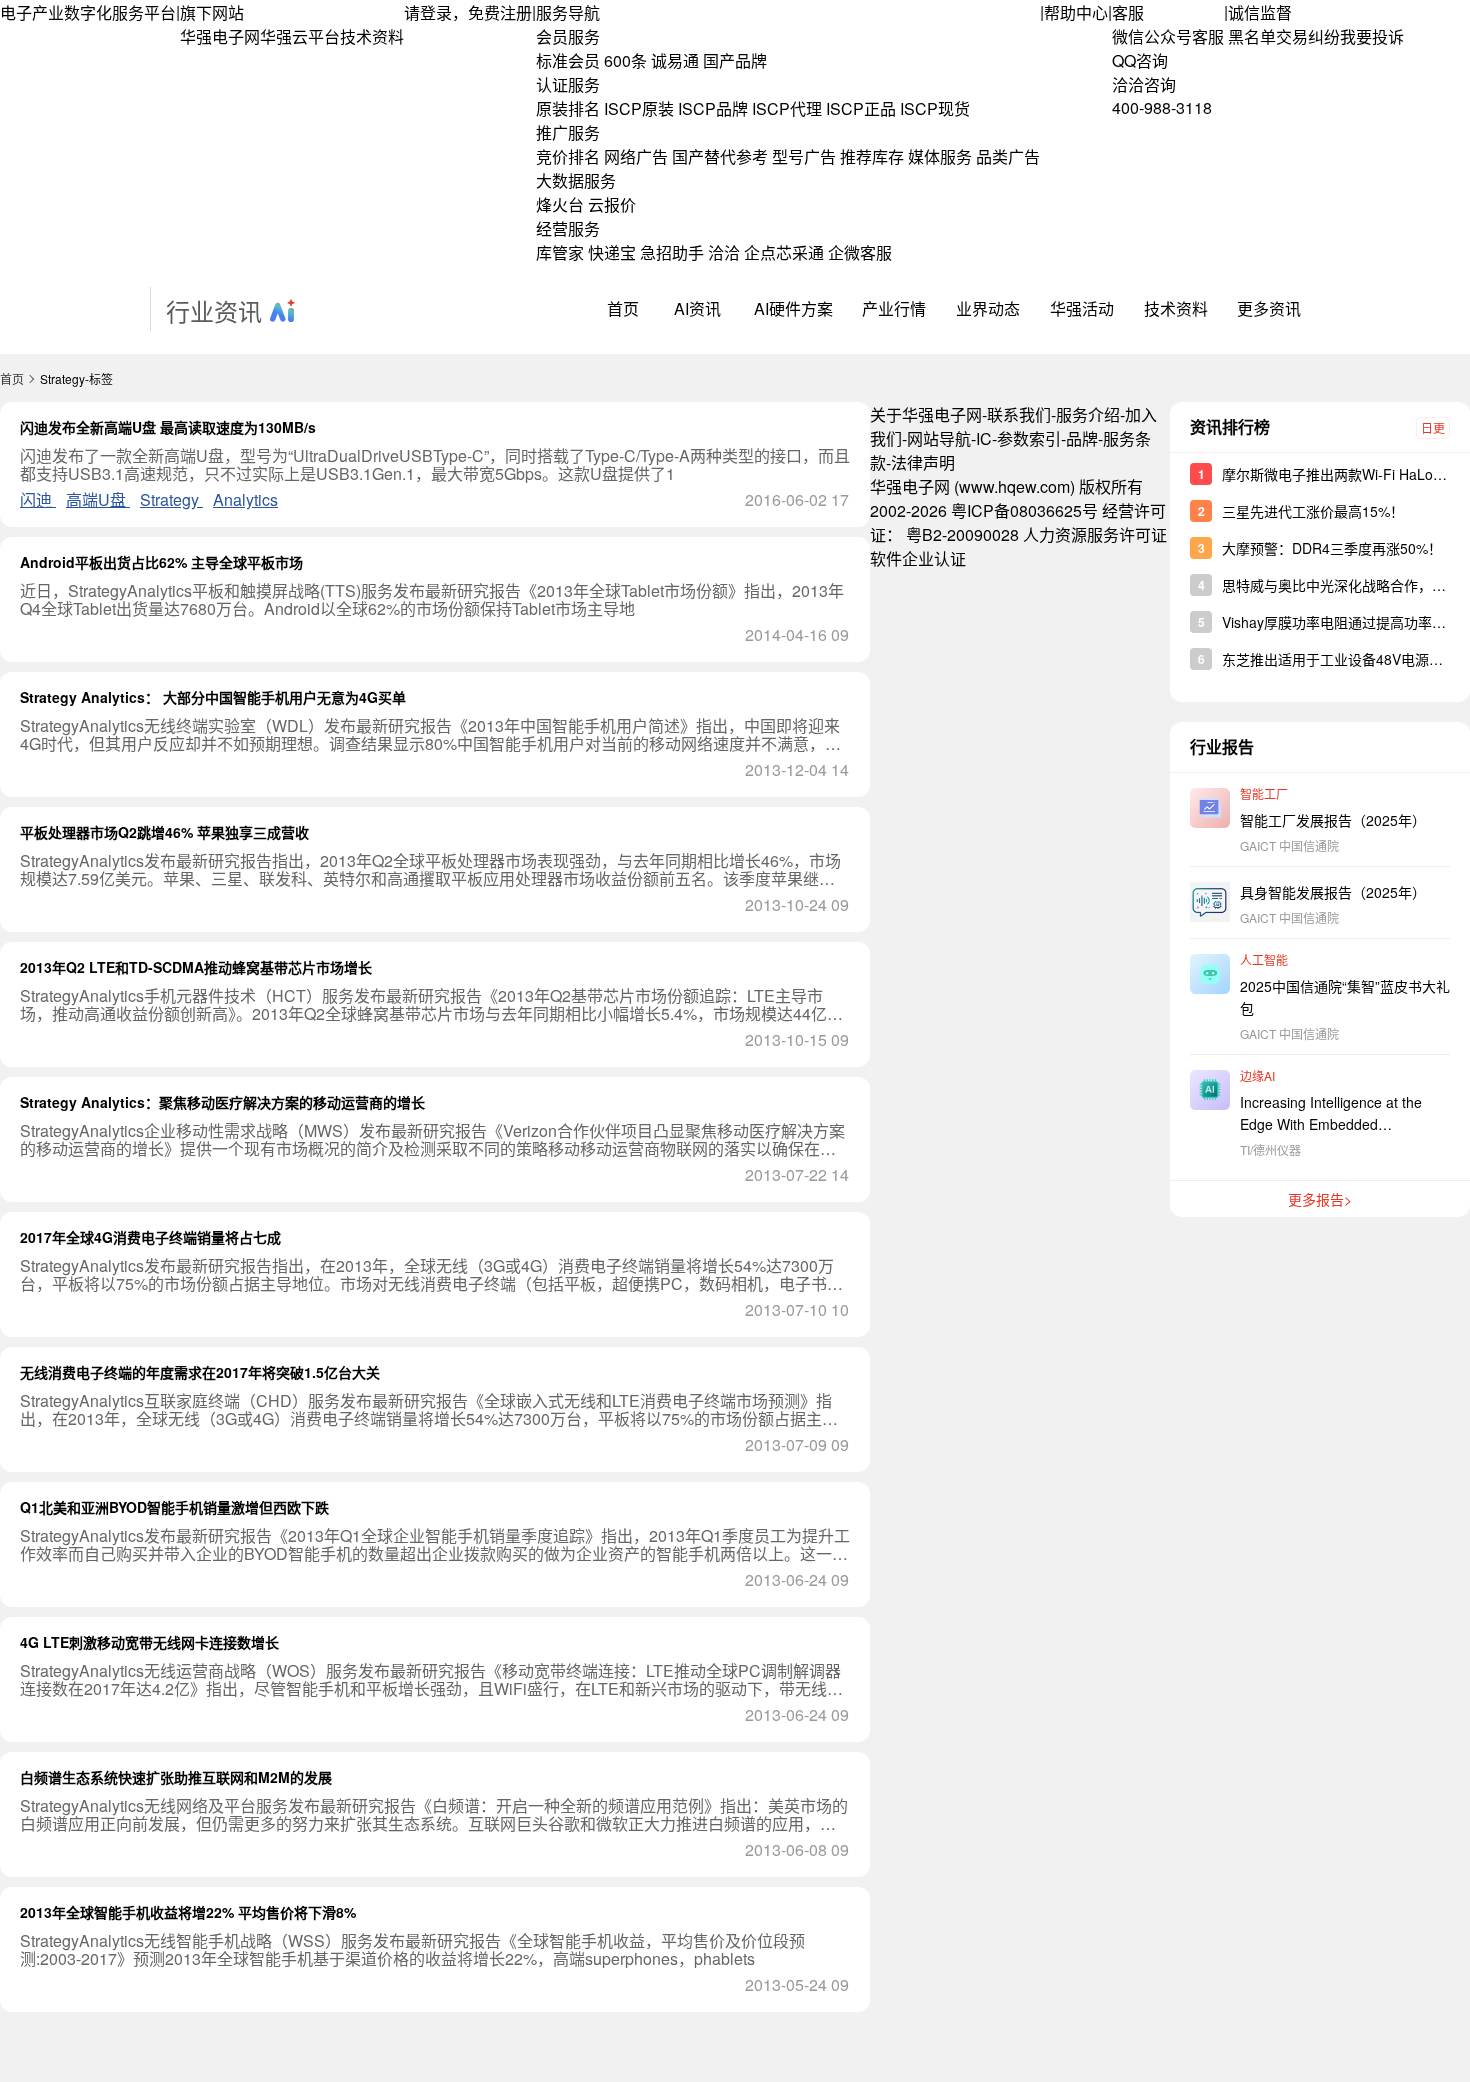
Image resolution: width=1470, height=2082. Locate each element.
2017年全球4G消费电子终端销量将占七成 (150, 1237)
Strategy (171, 499)
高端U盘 (98, 499)
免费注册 (500, 12)
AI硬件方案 (793, 308)
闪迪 (38, 499)
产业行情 (894, 308)
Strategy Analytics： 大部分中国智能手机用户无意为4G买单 (213, 697)
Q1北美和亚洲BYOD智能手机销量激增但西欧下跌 (174, 1507)
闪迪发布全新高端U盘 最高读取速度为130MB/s (168, 427)
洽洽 (724, 252)
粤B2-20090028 (962, 534)
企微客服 (860, 252)
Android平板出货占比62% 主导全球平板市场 (161, 562)
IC (984, 438)
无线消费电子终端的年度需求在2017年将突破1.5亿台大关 (200, 1372)
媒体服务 (940, 156)
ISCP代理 (787, 108)
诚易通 (675, 60)
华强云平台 (300, 36)
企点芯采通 (784, 252)
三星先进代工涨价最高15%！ (1313, 511)
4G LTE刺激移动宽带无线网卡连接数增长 (149, 1642)
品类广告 (1008, 156)
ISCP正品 (861, 108)
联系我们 (1019, 414)
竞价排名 (568, 156)
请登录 (428, 12)
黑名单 (1252, 36)
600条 (625, 60)
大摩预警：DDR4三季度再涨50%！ (1332, 548)
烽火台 (560, 204)
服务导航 (568, 12)
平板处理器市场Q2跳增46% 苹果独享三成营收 (164, 832)
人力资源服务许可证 (1095, 534)
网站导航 (939, 438)
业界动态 (988, 308)
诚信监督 (1260, 12)
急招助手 (672, 252)
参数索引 (1029, 438)
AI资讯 (697, 308)
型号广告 (804, 156)
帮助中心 (1076, 12)
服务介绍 (1088, 414)
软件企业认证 (918, 558)
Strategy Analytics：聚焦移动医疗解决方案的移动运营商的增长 (222, 1102)
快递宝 (612, 252)
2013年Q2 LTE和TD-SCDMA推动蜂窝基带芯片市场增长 (196, 967)
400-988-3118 (1162, 107)
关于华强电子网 (926, 414)
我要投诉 (1372, 36)
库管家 (560, 252)
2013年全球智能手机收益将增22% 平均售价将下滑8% (188, 1912)
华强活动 (1082, 308)
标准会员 (568, 60)
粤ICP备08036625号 (1024, 510)
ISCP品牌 (713, 108)
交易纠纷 (1308, 36)
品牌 (1082, 438)
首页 (623, 308)
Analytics (245, 499)
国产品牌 (735, 60)
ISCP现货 (935, 108)
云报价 (612, 204)
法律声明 (923, 462)
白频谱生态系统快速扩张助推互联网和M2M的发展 (176, 1777)
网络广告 (636, 156)
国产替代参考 (720, 156)
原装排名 (568, 108)
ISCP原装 (639, 108)
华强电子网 (220, 36)
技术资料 (372, 36)
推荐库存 (872, 156)
